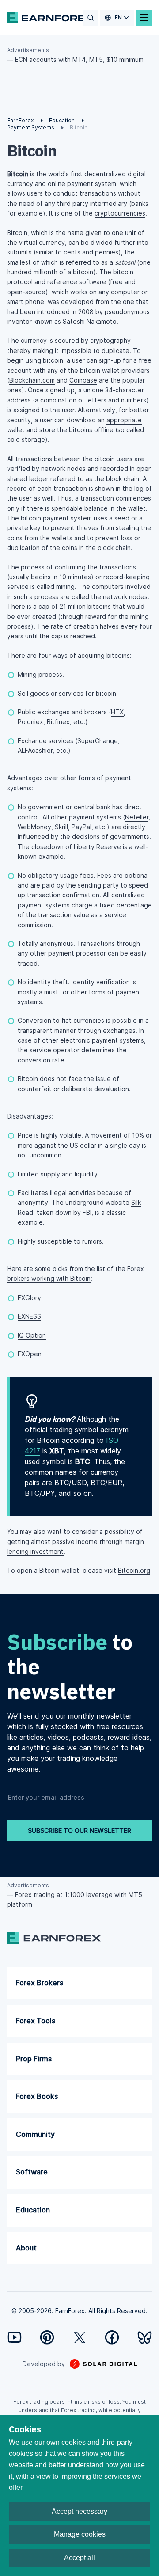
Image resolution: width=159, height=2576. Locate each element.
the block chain (117, 479)
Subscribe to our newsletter (79, 1831)
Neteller (137, 817)
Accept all (79, 2558)
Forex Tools (36, 2021)
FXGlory (29, 1298)
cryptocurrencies (120, 213)
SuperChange (98, 741)
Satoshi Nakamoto (90, 321)
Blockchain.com (32, 380)
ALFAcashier (35, 750)
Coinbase (83, 380)
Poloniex (30, 722)
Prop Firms (34, 2059)
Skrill (61, 827)
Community (35, 2134)
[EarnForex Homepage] (51, 18)
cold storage (26, 439)
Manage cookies (80, 2534)
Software (32, 2172)
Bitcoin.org (134, 1570)
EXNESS (29, 1316)
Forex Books (37, 2096)
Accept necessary (79, 2511)
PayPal (81, 827)
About (26, 2248)
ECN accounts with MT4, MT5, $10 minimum (79, 59)
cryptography (110, 340)
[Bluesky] (145, 2338)
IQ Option (32, 1335)
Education (33, 2210)
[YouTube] (14, 2337)
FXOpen (30, 1354)
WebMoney (34, 827)
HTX (117, 712)
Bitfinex (58, 722)
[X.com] (80, 2338)
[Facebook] (112, 2337)
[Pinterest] (47, 2337)
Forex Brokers (40, 1983)
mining (65, 586)
